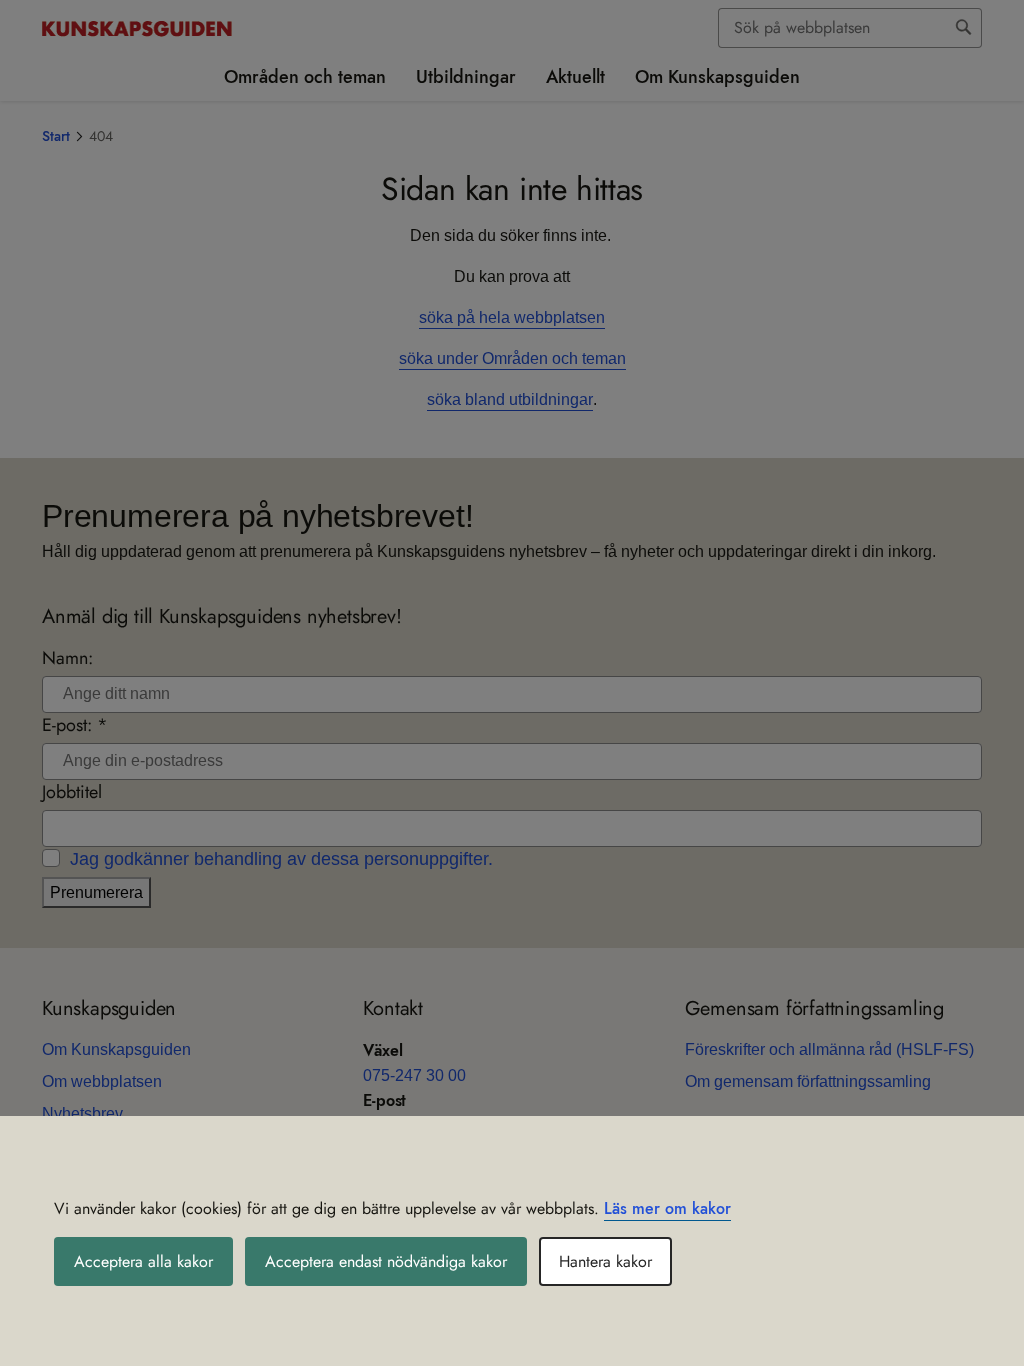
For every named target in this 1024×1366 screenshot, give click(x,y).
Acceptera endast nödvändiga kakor (386, 1261)
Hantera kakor (605, 1261)
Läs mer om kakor (667, 1208)
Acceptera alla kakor (143, 1261)
